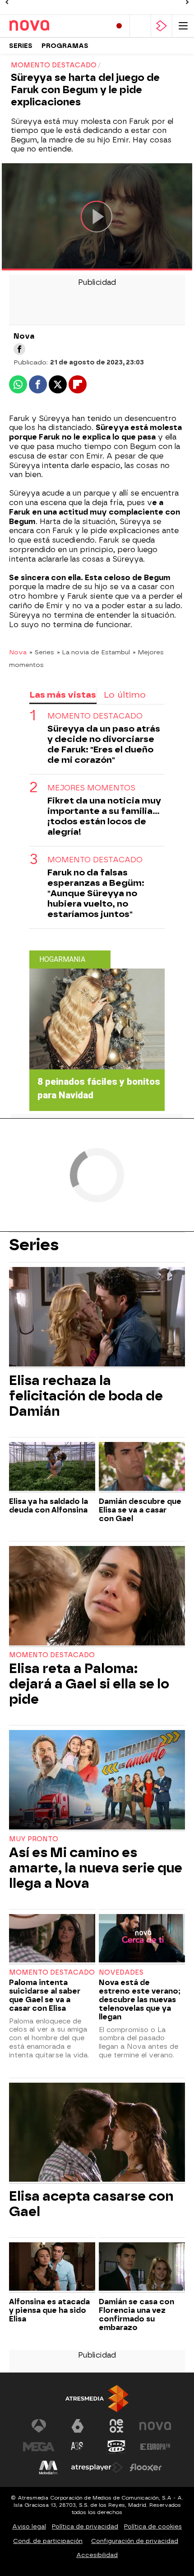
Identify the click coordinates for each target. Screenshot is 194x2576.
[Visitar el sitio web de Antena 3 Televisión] (39, 2426)
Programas (65, 46)
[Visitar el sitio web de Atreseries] (78, 2447)
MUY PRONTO (34, 1839)
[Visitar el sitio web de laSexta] (78, 2426)
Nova (18, 652)
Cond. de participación (48, 2541)
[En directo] (119, 26)
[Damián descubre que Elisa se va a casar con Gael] (142, 1467)
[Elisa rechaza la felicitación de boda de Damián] (97, 1318)
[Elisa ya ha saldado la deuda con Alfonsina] (52, 1467)
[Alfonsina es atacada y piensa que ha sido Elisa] (52, 2268)
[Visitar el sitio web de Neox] (116, 2426)
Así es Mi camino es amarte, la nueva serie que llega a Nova (96, 1868)
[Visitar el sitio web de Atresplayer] (97, 2467)
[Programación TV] (140, 26)
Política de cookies (153, 2526)
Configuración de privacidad (135, 2541)
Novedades (121, 1973)
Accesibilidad (97, 2555)
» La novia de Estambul (93, 652)
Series (21, 46)
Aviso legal (29, 2526)
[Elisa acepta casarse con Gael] (97, 2133)
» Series (42, 652)
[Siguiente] (187, 2)
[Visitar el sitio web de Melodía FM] (48, 2467)
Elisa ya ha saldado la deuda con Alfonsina (48, 1506)
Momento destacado (95, 716)
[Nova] (47, 26)
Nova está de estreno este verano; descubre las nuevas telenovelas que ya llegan (140, 2000)
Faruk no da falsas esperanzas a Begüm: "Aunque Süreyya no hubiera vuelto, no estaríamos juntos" (96, 893)
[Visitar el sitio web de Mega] (39, 2447)
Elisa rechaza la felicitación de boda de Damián (86, 1396)
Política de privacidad (85, 2526)
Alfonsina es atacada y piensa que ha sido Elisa (49, 2310)
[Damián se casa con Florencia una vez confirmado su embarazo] (142, 2268)
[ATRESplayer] (162, 26)
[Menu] (183, 26)
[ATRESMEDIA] (97, 2399)
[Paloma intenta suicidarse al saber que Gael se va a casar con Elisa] (52, 1939)
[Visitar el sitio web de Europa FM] (155, 2447)
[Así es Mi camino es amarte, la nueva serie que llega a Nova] (97, 1781)
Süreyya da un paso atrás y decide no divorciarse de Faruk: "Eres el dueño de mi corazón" (104, 744)
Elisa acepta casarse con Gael (91, 2204)
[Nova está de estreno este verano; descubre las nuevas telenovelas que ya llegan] (142, 1939)
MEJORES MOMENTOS (91, 788)
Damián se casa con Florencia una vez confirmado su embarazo (136, 2315)
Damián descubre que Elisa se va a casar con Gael (140, 1510)
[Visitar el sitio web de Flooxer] (146, 2467)
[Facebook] (19, 349)
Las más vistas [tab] (63, 695)
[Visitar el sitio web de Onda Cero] (116, 2447)
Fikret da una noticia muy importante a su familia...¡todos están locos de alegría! (104, 816)
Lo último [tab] (125, 695)
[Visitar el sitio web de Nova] (155, 2426)
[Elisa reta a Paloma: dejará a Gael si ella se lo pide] (97, 1597)
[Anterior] (7, 2)
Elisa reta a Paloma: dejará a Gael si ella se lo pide (89, 1684)
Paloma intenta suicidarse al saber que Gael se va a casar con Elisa (45, 1995)
